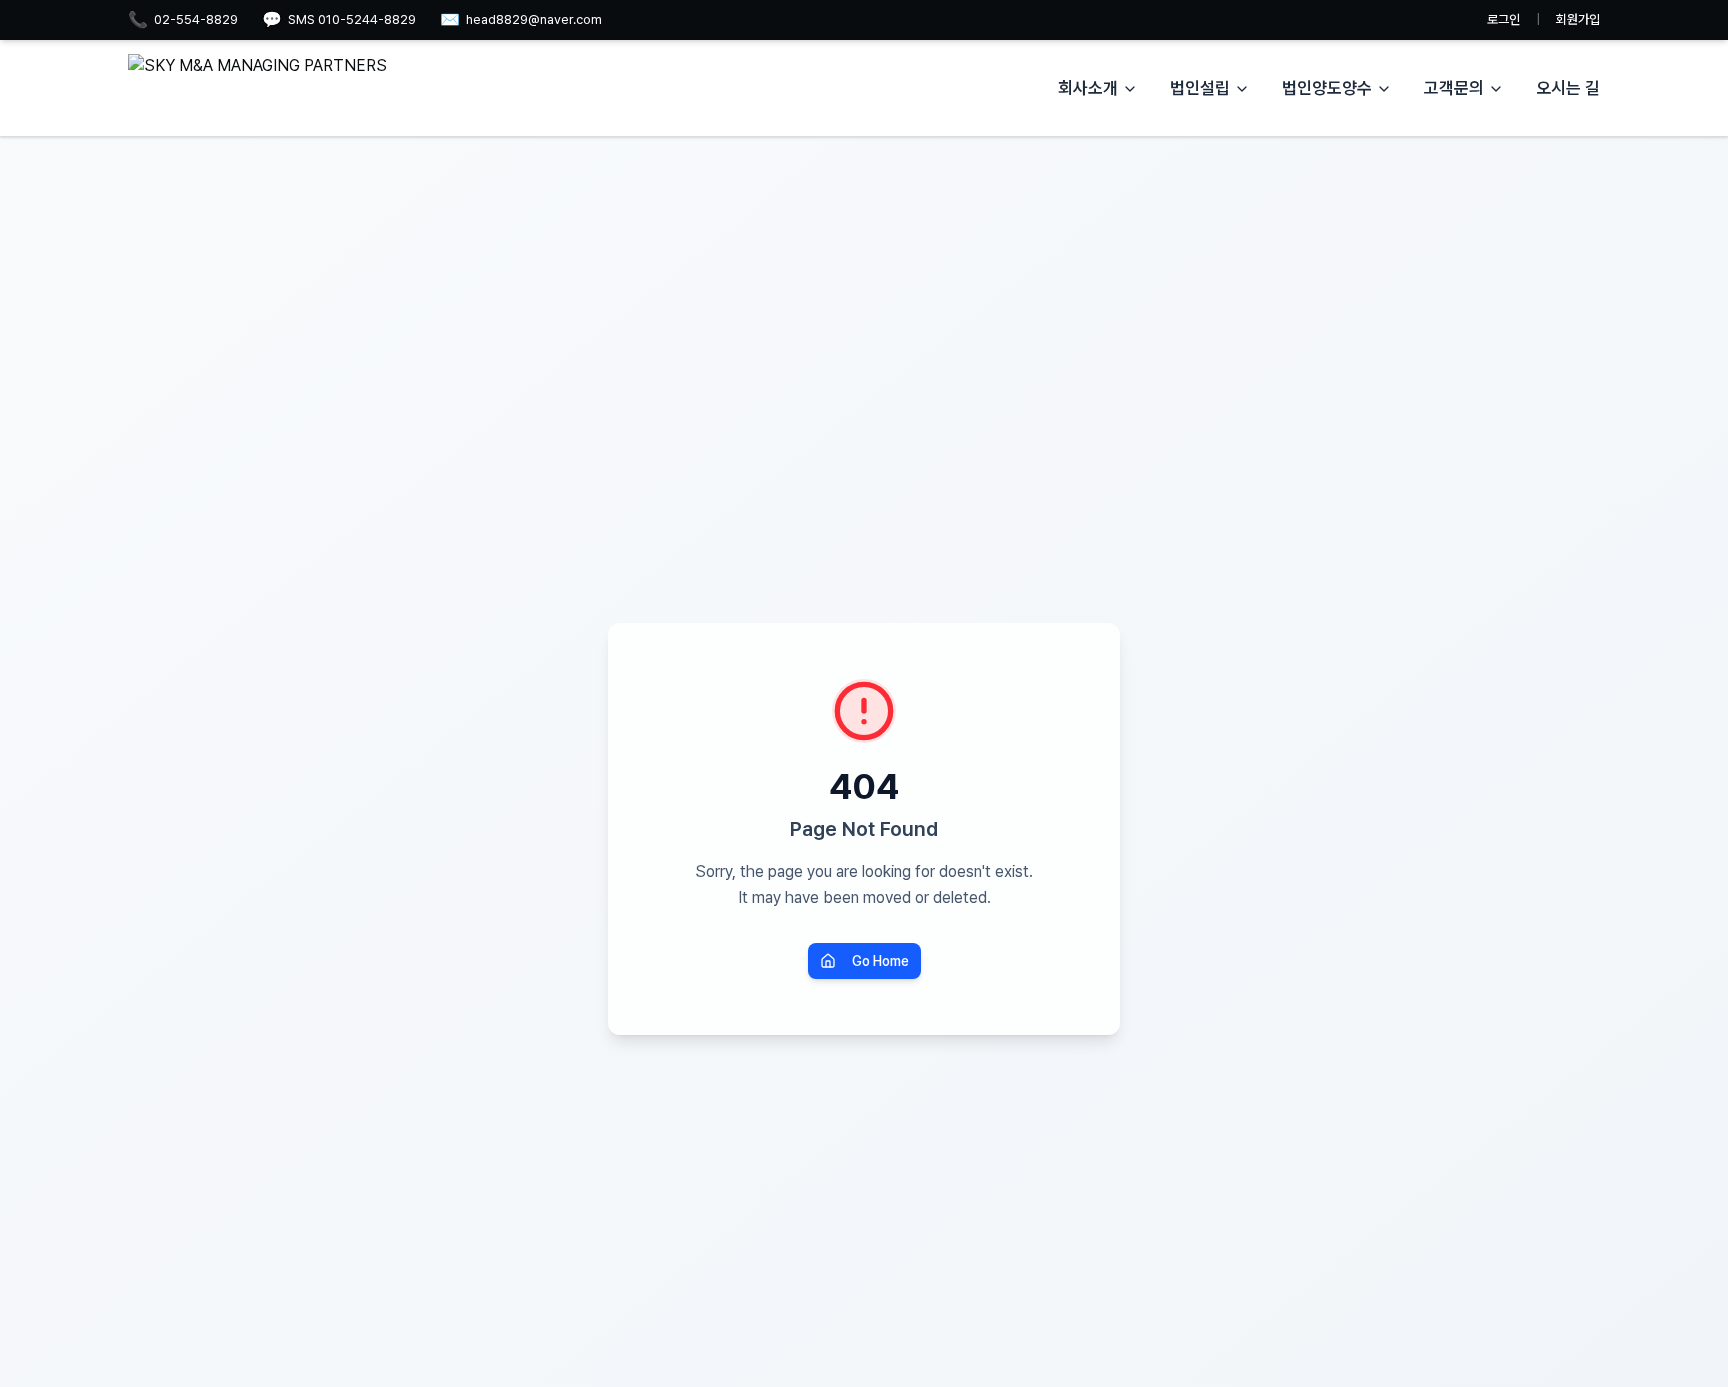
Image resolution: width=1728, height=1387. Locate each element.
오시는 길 (1568, 88)
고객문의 (1454, 88)
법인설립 (1200, 88)
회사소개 (1088, 88)
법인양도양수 (1327, 88)
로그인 (1503, 19)
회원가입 (1578, 19)
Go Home (880, 961)
